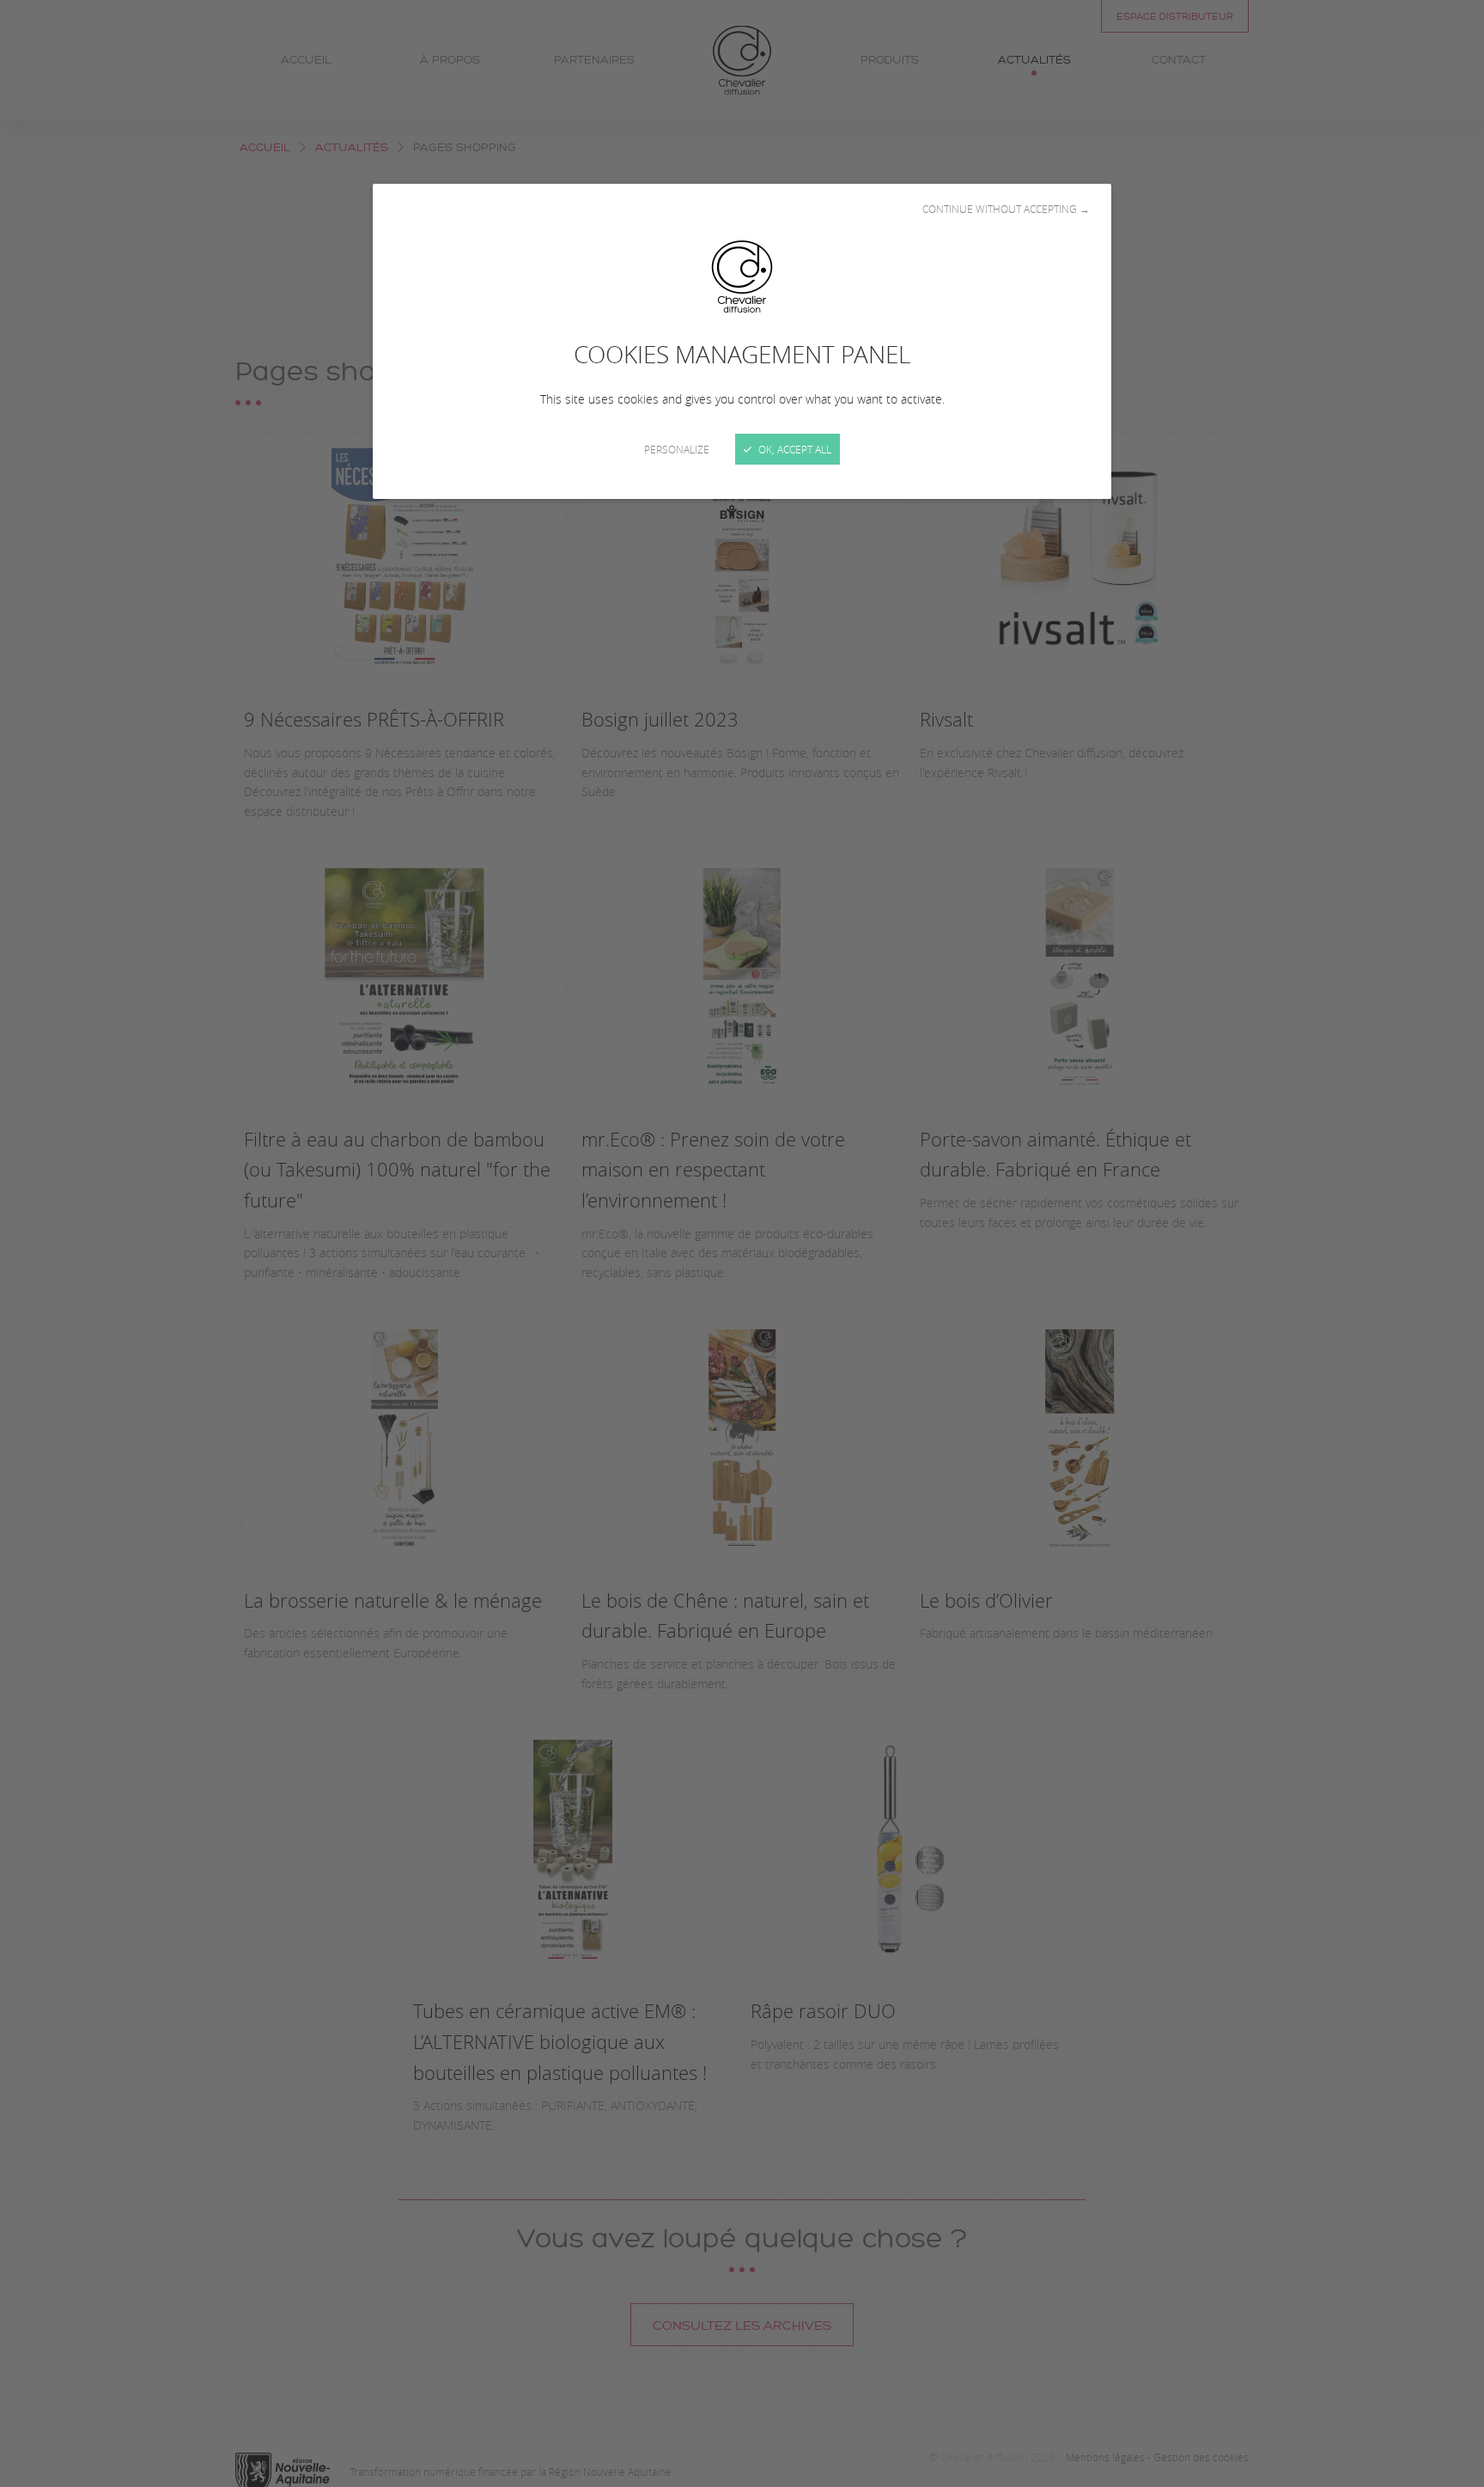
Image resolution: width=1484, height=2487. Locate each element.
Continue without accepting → (1006, 209)
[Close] (742, 1243)
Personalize (677, 449)
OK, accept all (794, 449)
